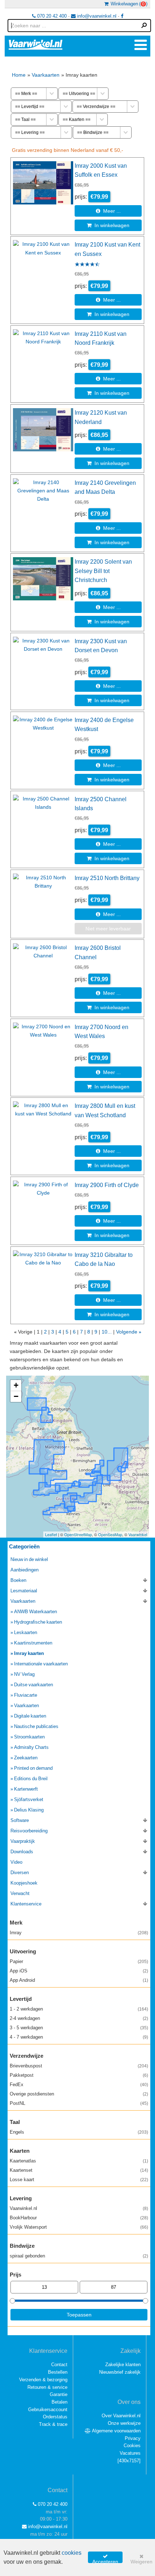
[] (129, 2461)
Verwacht (20, 1893)
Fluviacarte (26, 1695)
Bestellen (58, 2372)
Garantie (59, 2394)
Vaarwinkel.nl (79, 2208)
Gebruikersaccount (48, 2410)
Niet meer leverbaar (108, 929)
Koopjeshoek (24, 1883)
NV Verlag (24, 1674)
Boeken (18, 1580)
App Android (79, 1980)
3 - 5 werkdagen (79, 2028)
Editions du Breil (31, 1779)
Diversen (20, 1873)
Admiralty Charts (31, 1747)
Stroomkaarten (29, 1737)
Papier (79, 1961)
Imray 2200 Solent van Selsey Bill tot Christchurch (103, 571)
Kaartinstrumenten (33, 1643)
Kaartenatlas (79, 2161)
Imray (79, 1933)
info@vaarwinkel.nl (96, 16)
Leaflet (51, 1534)
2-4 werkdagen (79, 2018)
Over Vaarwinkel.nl (121, 2416)
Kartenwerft (26, 1789)
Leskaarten (26, 1632)
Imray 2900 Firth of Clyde (107, 1185)
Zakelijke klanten (123, 2365)
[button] (16, 1386)
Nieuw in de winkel (29, 1559)
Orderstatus (55, 2417)
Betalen (59, 2402)
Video (16, 1862)
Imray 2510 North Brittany (107, 878)
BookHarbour (79, 2218)
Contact (59, 2365)
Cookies (132, 2446)
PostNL (79, 2103)
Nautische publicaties (36, 1726)
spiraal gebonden (79, 2256)
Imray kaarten (29, 1653)
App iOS (79, 1971)
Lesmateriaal (24, 1591)
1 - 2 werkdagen (79, 2009)
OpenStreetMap (78, 1534)
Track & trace (53, 2424)
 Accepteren (105, 2558)
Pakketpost (79, 2075)
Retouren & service (47, 2387)
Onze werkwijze (124, 2423)
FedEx (79, 2085)
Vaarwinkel (138, 1534)
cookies (72, 2553)
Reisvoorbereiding (29, 1831)
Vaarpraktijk (23, 1841)
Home (19, 75)
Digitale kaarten (30, 1716)
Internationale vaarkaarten (41, 1664)
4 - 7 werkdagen (79, 2037)
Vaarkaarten (46, 75)
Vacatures (130, 2453)
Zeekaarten (26, 1758)
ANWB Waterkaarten (36, 1612)
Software (20, 1820)
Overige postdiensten (79, 2094)
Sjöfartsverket (29, 1799)
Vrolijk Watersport (79, 2227)
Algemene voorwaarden (116, 2431)
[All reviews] (87, 265)
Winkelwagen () (128, 4)
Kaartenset (79, 2170)
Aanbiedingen (25, 1570)
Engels (79, 2132)
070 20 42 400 (51, 16)
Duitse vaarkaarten (34, 1685)
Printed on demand (33, 1768)
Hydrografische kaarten (38, 1622)
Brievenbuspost (79, 2066)
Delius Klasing (29, 1810)
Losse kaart (79, 2180)
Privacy (133, 2438)
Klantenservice (26, 1904)
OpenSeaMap (110, 1534)
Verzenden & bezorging (43, 2380)
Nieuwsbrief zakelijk (120, 2372)
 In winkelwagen (108, 225)
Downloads (22, 1852)
